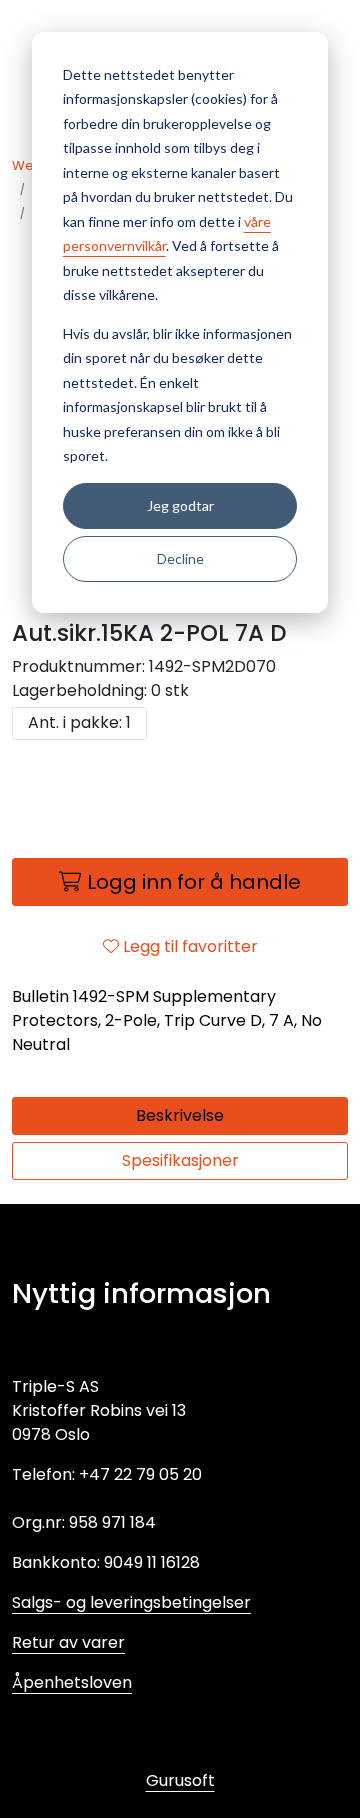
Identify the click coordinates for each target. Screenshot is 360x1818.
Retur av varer (68, 1642)
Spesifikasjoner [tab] (180, 1160)
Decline (180, 558)
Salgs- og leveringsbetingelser (131, 1602)
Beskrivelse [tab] (180, 1115)
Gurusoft (180, 1780)
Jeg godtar (180, 505)
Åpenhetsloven (72, 1682)
